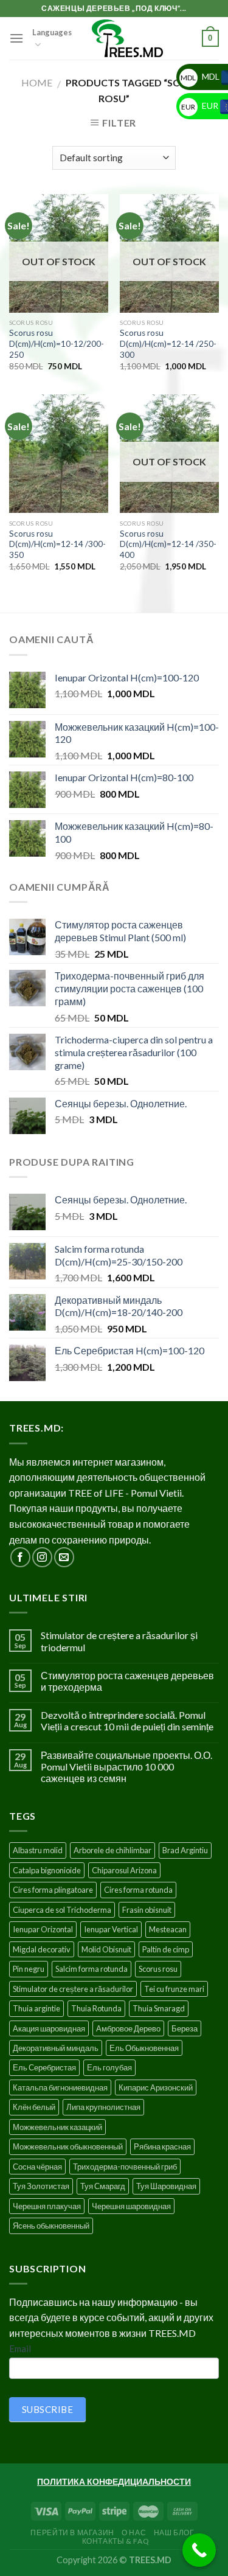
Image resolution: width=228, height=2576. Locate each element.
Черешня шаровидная (131, 2206)
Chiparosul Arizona (124, 1870)
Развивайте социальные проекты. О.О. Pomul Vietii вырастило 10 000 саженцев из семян (126, 1767)
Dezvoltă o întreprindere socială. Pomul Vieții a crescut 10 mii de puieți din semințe (127, 1721)
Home (37, 82)
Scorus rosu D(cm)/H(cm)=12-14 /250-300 (168, 343)
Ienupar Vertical (111, 1929)
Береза (185, 2028)
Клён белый (34, 2107)
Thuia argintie (36, 2008)
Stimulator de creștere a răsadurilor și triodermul (119, 1641)
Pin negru (29, 1969)
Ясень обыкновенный (51, 2226)
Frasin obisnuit (147, 1910)
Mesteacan (168, 1929)
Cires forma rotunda (138, 1890)
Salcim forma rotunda (92, 1969)
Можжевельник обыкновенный (68, 2146)
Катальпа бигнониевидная (60, 2087)
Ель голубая (109, 2067)
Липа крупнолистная (103, 2107)
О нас (134, 2532)
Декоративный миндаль (56, 2048)
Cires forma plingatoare (53, 1890)
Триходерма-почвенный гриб (125, 2167)
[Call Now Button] (199, 2550)
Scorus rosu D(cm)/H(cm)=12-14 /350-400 (168, 544)
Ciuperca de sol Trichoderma (62, 1910)
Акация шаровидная (49, 2028)
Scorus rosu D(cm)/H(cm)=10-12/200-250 (57, 343)
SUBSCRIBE (47, 2409)
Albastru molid (38, 1850)
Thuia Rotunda (96, 2008)
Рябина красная (162, 2146)
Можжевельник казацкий (57, 2127)
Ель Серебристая (44, 2067)
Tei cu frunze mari (174, 1989)
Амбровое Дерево (128, 2028)
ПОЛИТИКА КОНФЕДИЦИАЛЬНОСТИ (114, 2481)
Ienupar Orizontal (43, 1929)
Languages (52, 32)
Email (20, 2348)
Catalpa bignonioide (47, 1870)
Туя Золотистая (41, 2186)
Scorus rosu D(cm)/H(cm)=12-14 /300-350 (57, 544)
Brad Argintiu (185, 1850)
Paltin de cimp (166, 1949)
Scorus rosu (158, 1969)
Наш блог (174, 2532)
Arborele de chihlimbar (112, 1850)
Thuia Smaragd (159, 2008)
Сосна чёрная (37, 2167)
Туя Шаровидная (166, 2186)
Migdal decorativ (42, 1949)
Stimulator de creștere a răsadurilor (73, 1989)
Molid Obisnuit (106, 1949)
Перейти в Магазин (72, 2532)
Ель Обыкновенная (144, 2048)
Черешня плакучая (47, 2206)
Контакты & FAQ (116, 2541)
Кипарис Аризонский (156, 2087)
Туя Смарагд (103, 2186)
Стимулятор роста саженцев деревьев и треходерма (127, 1681)
